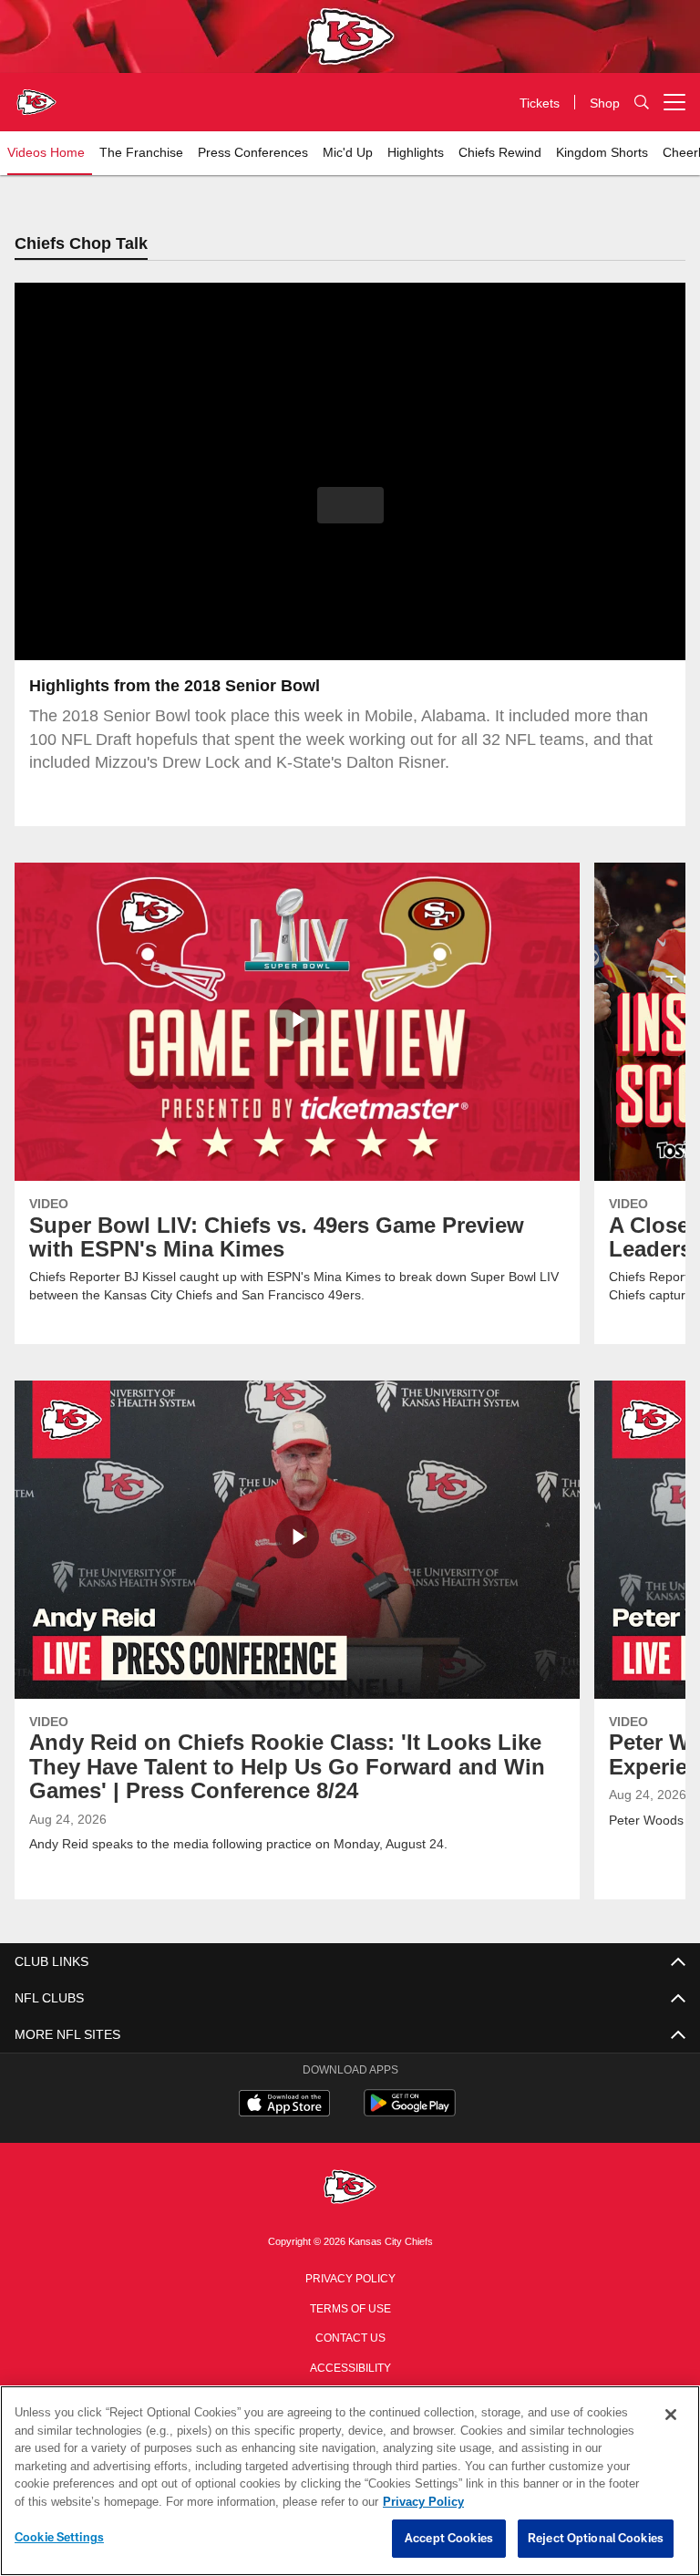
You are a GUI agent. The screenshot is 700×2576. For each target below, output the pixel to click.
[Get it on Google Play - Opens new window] (410, 2113)
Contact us (350, 2337)
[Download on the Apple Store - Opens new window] (284, 2106)
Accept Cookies (449, 2539)
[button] (350, 506)
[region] (350, 2481)
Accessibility (350, 2367)
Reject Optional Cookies (596, 2539)
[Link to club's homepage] (36, 95)
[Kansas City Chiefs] (350, 2189)
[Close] (671, 2416)
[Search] (642, 103)
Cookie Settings (59, 2538)
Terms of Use (350, 2308)
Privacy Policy (350, 2278)
